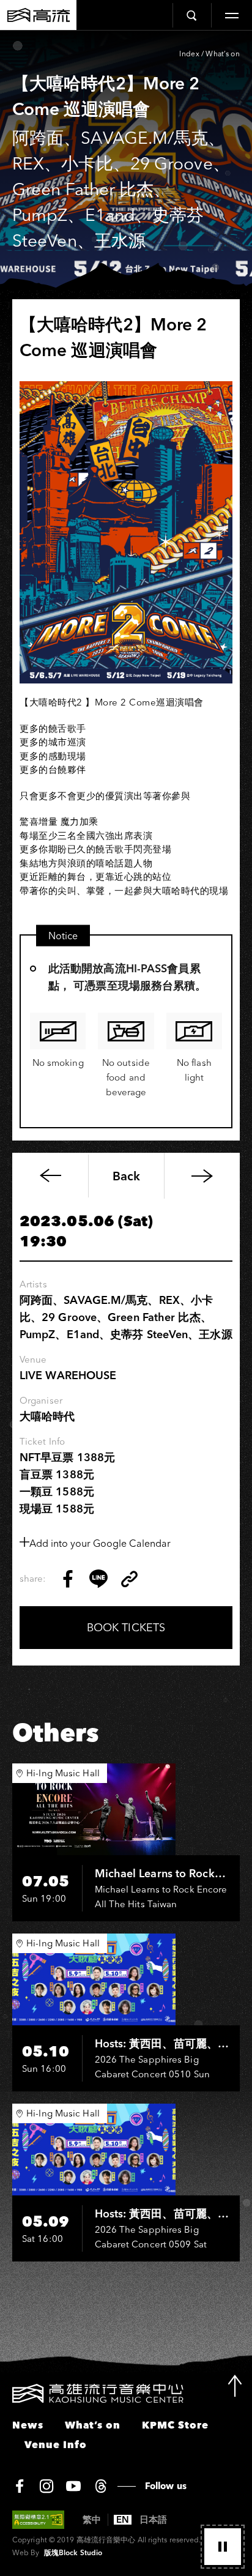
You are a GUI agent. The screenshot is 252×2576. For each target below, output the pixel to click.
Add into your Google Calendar (100, 1543)
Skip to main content (126, 43)
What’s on (223, 54)
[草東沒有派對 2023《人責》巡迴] (202, 1176)
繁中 (92, 2520)
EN (123, 2520)
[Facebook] (20, 2486)
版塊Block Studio (73, 2552)
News (28, 2425)
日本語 (153, 2520)
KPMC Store (175, 2425)
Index (189, 54)
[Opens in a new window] (68, 1579)
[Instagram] (46, 2486)
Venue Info (56, 2444)
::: (5, 2391)
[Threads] (101, 2486)
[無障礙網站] (38, 2520)
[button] (223, 2547)
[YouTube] (73, 2486)
